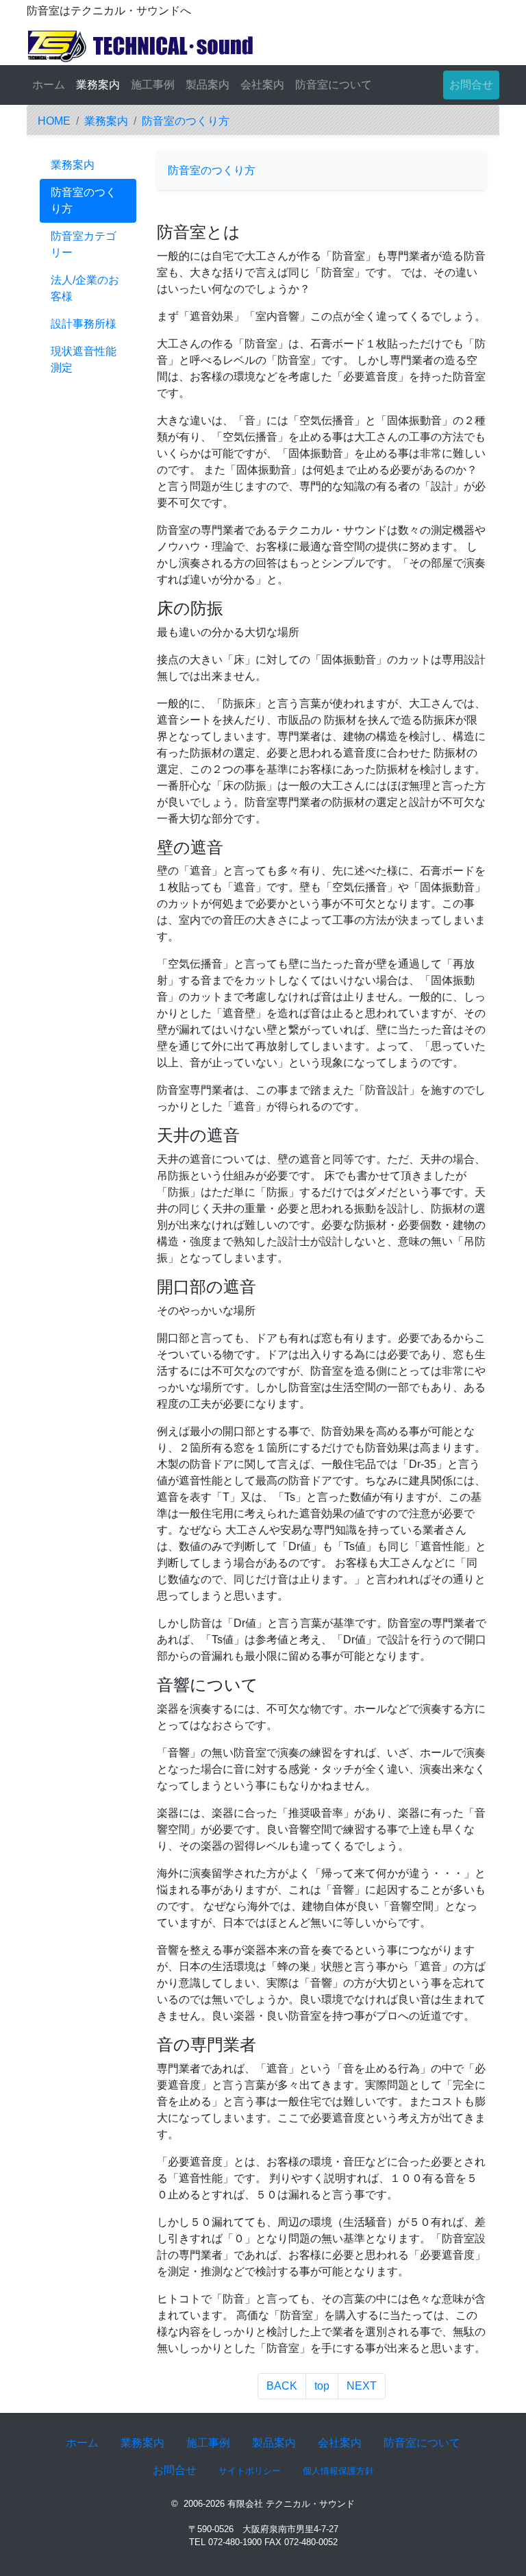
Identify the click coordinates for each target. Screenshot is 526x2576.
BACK (282, 2386)
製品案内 (208, 85)
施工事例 (153, 85)
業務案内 (98, 85)
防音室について (334, 85)
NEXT (362, 2386)
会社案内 (262, 85)
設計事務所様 (84, 324)
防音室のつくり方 (186, 121)
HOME (54, 121)
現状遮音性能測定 (84, 359)
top (322, 2386)
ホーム (49, 85)
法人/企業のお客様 (85, 288)
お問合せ (471, 85)
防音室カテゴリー (84, 244)
